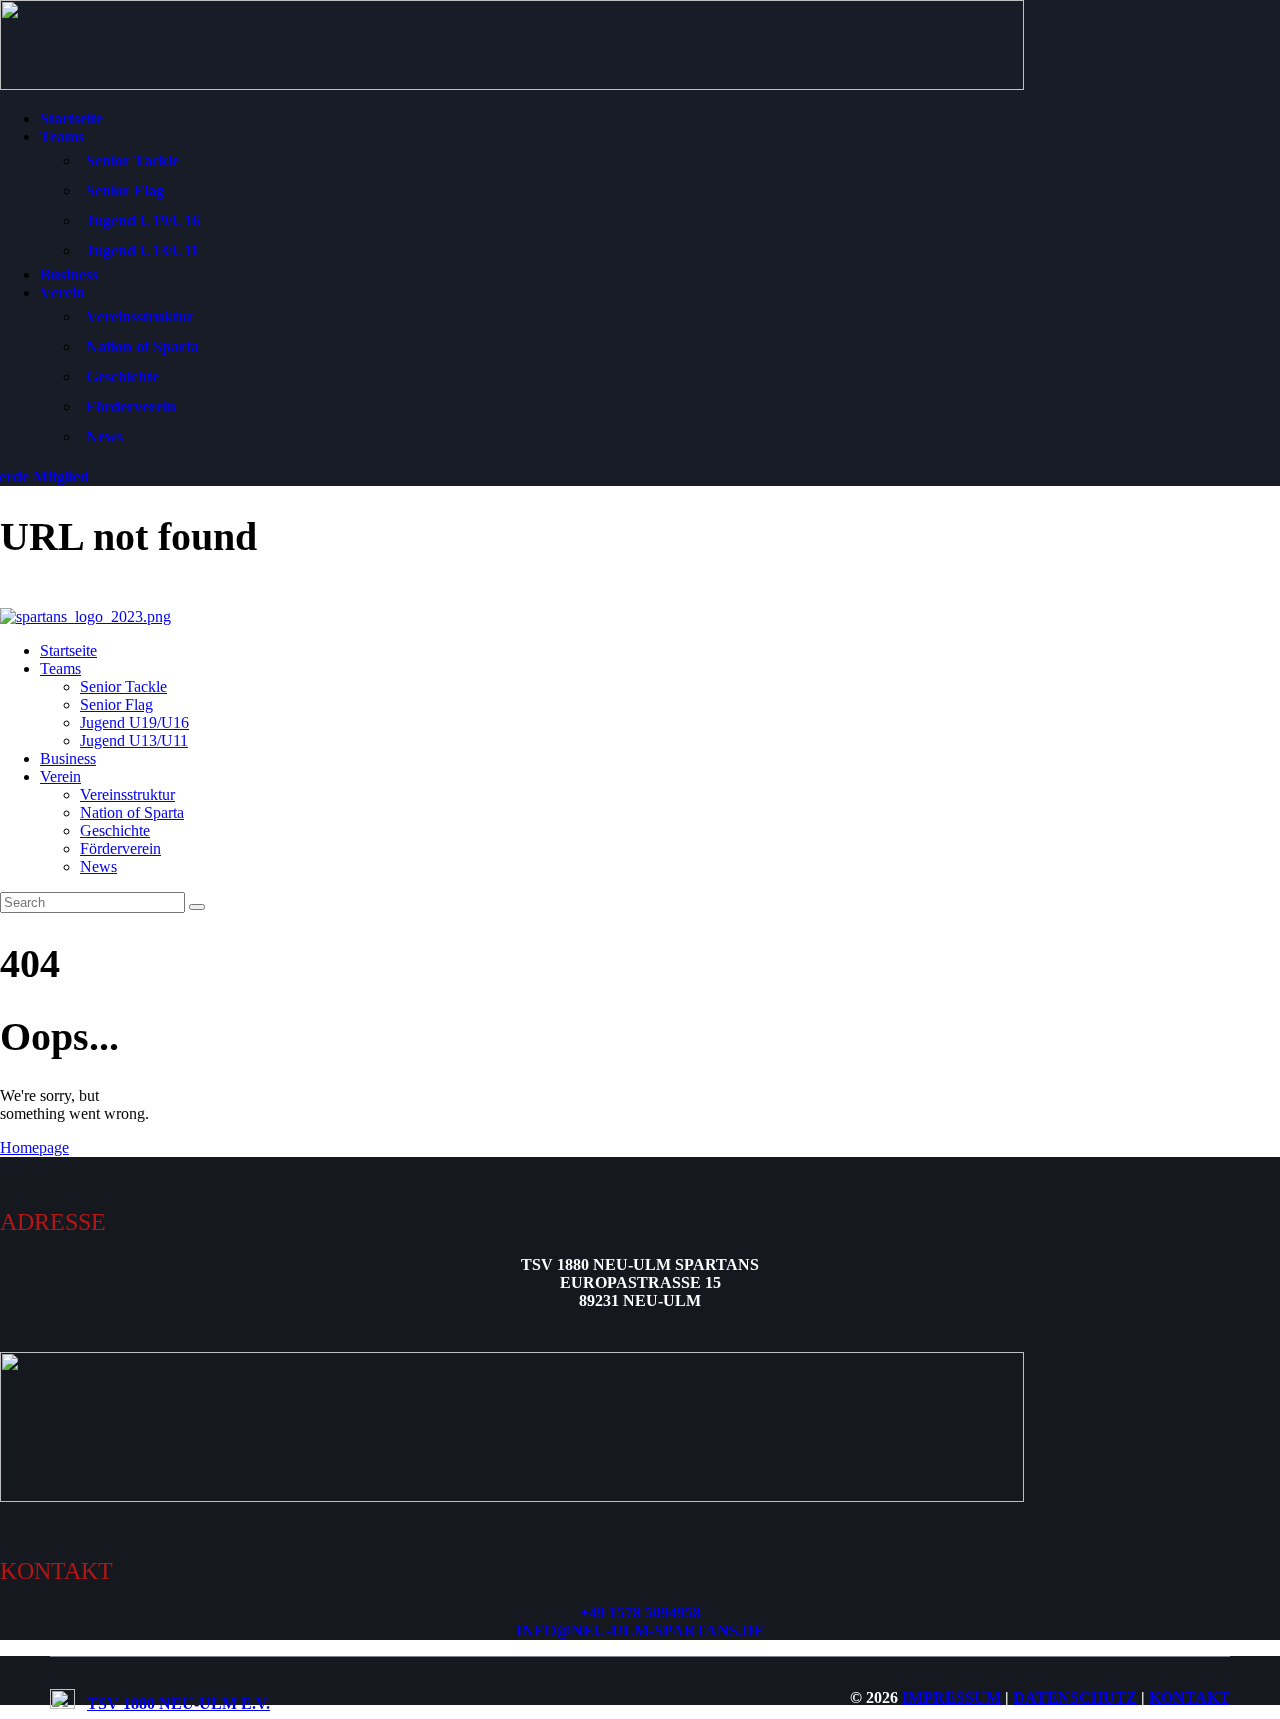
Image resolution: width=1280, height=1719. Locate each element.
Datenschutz (1075, 1697)
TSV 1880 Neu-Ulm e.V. (178, 1703)
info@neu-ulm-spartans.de (640, 1630)
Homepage (34, 1147)
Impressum (951, 1697)
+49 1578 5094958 (640, 1612)
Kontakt (1189, 1697)
